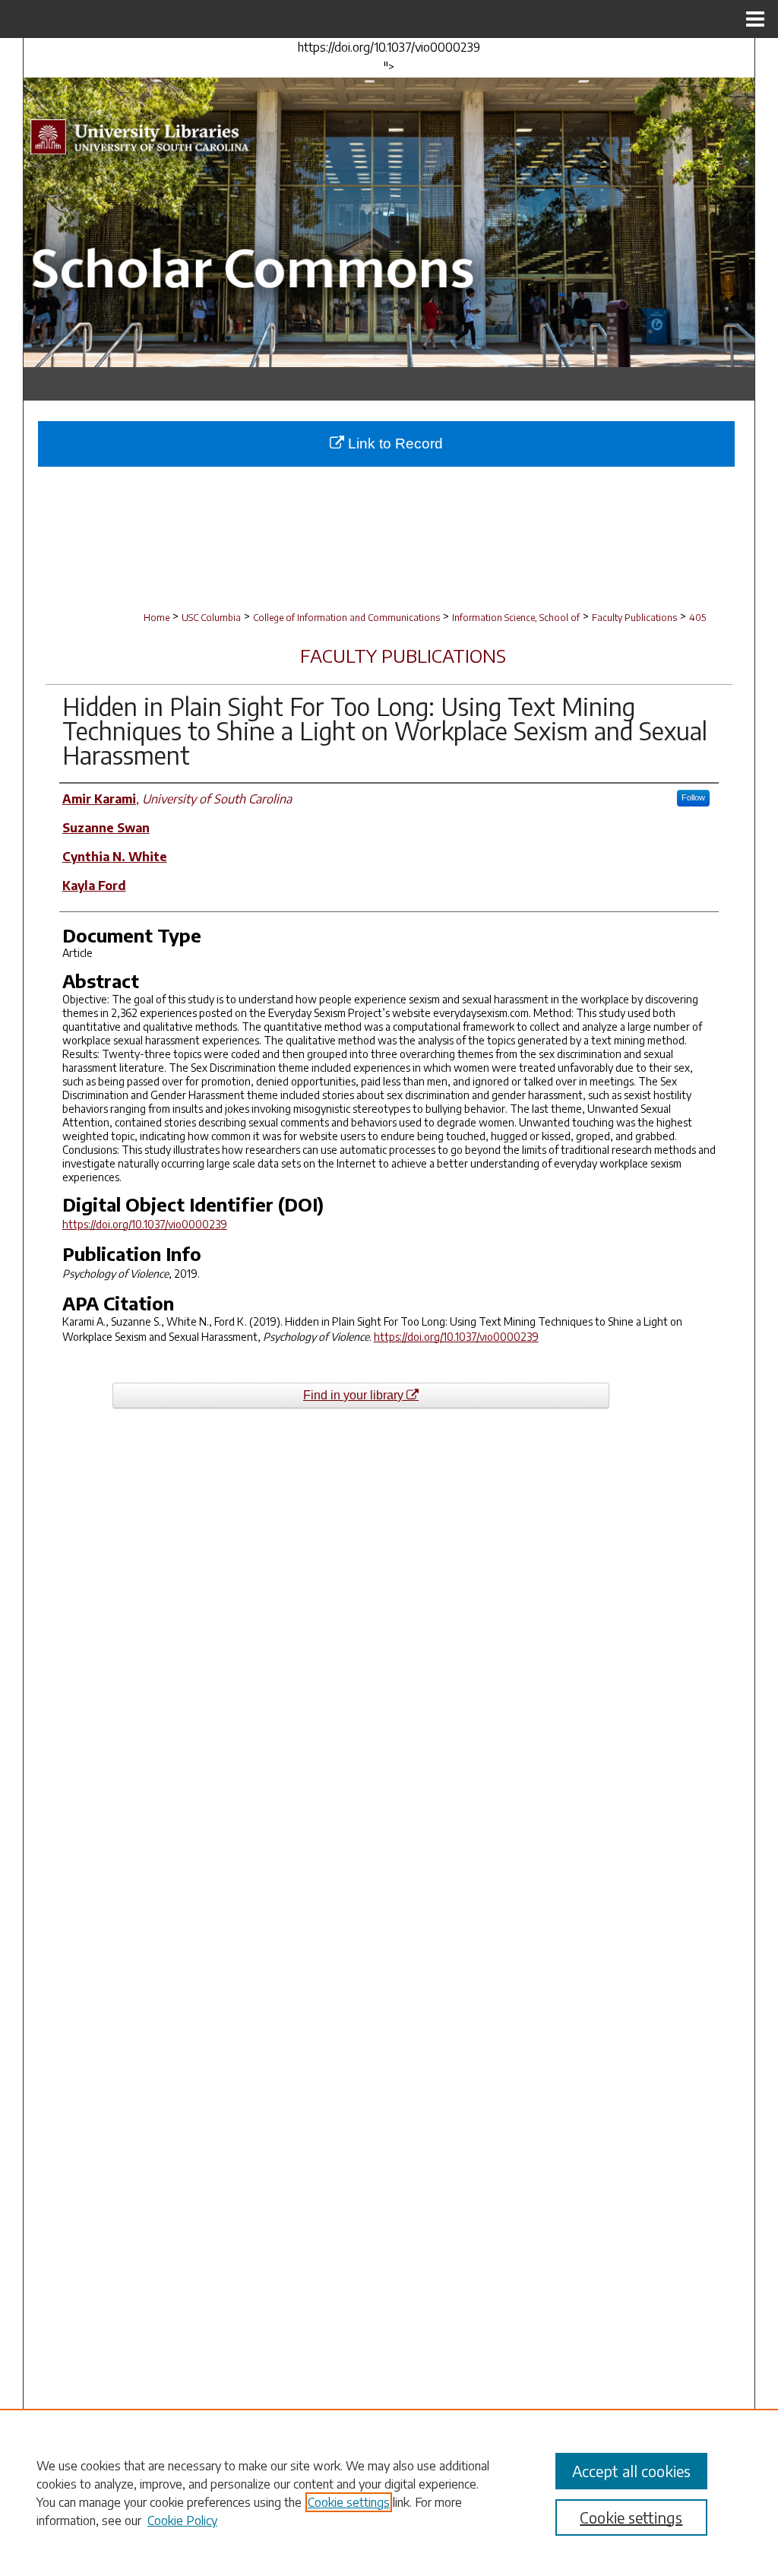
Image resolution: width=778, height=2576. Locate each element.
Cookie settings (349, 2502)
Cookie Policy (182, 2521)
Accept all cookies (631, 2471)
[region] (389, 2492)
